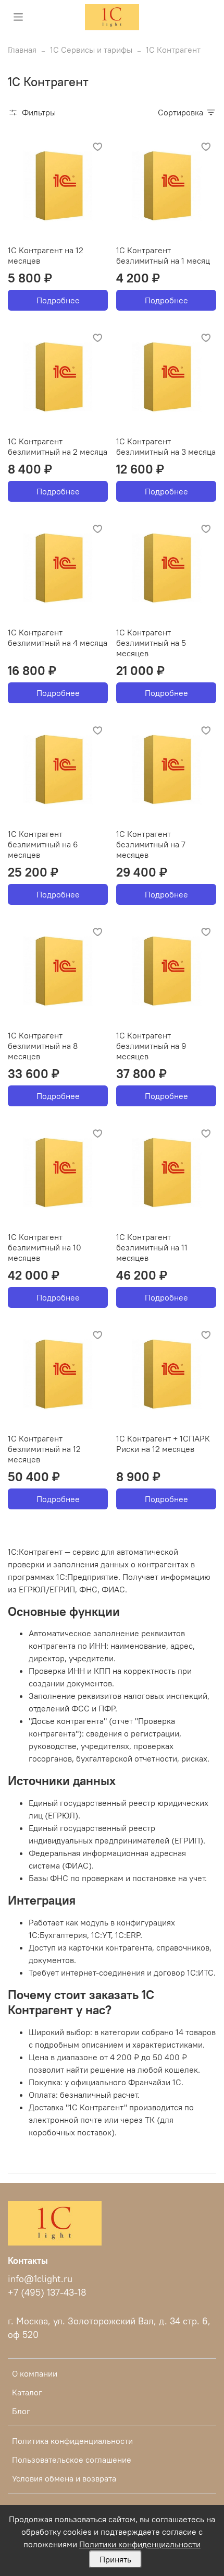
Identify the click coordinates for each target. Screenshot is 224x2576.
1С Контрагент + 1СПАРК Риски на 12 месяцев (163, 1444)
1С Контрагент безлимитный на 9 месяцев (151, 1046)
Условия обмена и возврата (64, 2478)
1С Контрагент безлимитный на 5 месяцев (151, 643)
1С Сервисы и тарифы (91, 50)
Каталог (27, 2392)
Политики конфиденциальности (140, 2544)
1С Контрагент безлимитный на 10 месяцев (45, 1247)
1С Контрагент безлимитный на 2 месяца (58, 446)
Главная (22, 50)
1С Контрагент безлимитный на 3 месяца (166, 446)
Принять (115, 2559)
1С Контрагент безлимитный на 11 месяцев (152, 1247)
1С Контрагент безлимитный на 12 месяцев (44, 1449)
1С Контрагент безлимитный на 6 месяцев (43, 844)
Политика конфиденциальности (72, 2441)
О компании (35, 2373)
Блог (21, 2411)
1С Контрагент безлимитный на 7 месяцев (151, 844)
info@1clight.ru (40, 2279)
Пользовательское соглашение (72, 2460)
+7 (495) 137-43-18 (47, 2293)
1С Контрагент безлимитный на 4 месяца (58, 637)
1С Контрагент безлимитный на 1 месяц (163, 255)
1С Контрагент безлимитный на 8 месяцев (43, 1046)
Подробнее (58, 300)
